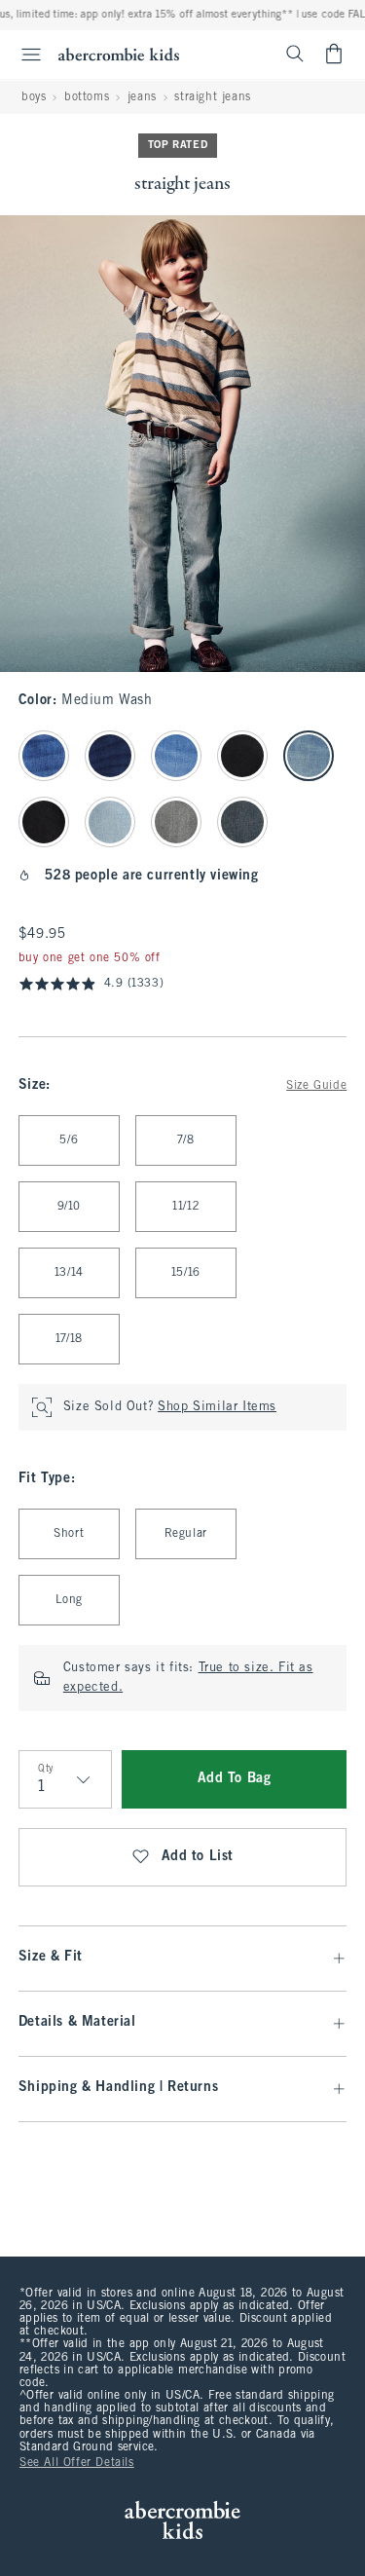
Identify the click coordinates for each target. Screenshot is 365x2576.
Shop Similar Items (217, 1407)
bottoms (87, 97)
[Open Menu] (23, 55)
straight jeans (212, 97)
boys (34, 97)
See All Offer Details (77, 2463)
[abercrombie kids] (119, 54)
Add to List (198, 1857)
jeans (142, 97)
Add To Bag (235, 1779)
